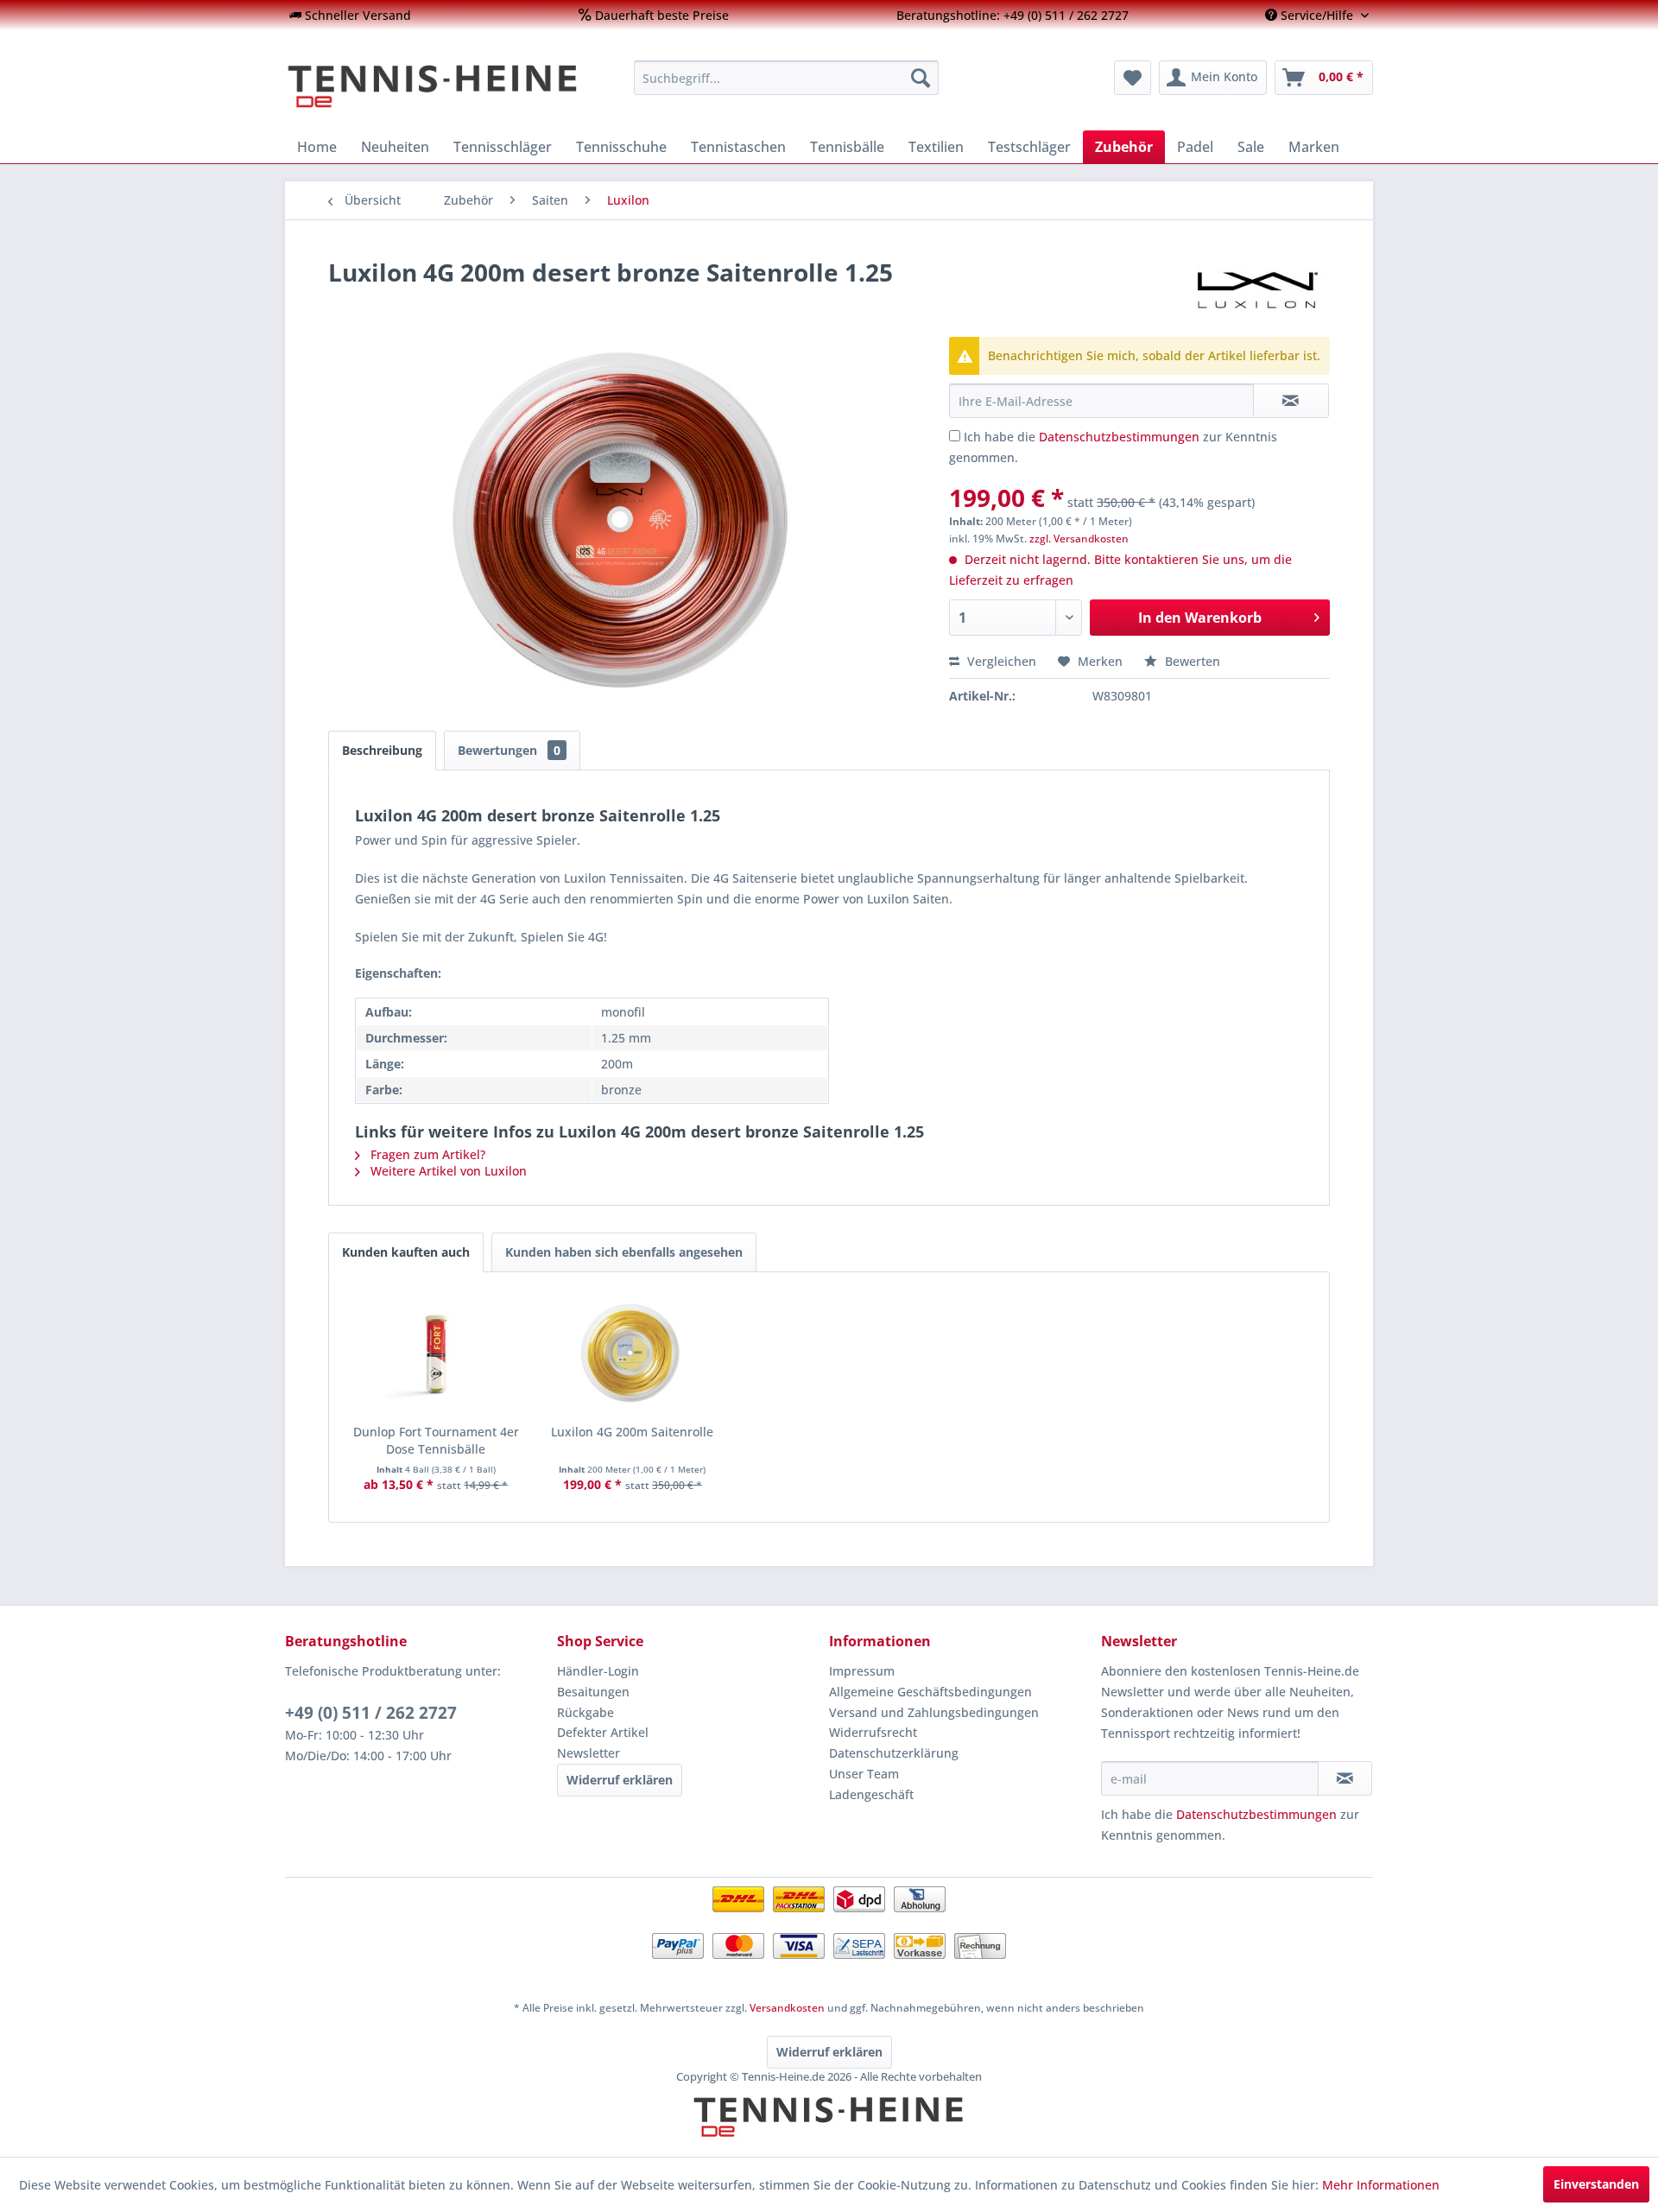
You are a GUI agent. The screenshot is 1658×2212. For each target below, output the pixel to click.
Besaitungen (593, 1692)
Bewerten (1191, 661)
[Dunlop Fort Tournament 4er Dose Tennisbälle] (436, 1354)
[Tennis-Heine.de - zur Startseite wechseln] (448, 86)
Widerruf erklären (620, 1780)
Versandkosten (787, 2008)
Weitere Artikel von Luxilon (447, 1171)
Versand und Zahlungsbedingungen (934, 1712)
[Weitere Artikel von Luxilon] (1257, 289)
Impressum (862, 1671)
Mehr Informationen (1381, 2185)
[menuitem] (350, 15)
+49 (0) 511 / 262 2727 (371, 1713)
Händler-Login (598, 1671)
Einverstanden (1596, 2184)
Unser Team (864, 1774)
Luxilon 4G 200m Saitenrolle (632, 1432)
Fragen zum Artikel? (426, 1154)
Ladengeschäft (871, 1794)
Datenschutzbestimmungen (1119, 437)
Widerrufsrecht (873, 1732)
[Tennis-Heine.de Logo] (829, 2132)
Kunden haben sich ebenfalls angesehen (624, 1252)
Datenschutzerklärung (894, 1753)
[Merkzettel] (1133, 78)
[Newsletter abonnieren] (1345, 1778)
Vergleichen (1000, 661)
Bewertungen (509, 750)
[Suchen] (921, 78)
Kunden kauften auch (406, 1252)
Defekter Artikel (603, 1732)
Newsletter (589, 1753)
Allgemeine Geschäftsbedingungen (930, 1692)
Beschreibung (382, 750)
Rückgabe (585, 1712)
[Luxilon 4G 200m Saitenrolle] (633, 1354)
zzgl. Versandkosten (1079, 539)
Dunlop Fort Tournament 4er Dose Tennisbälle (436, 1440)
